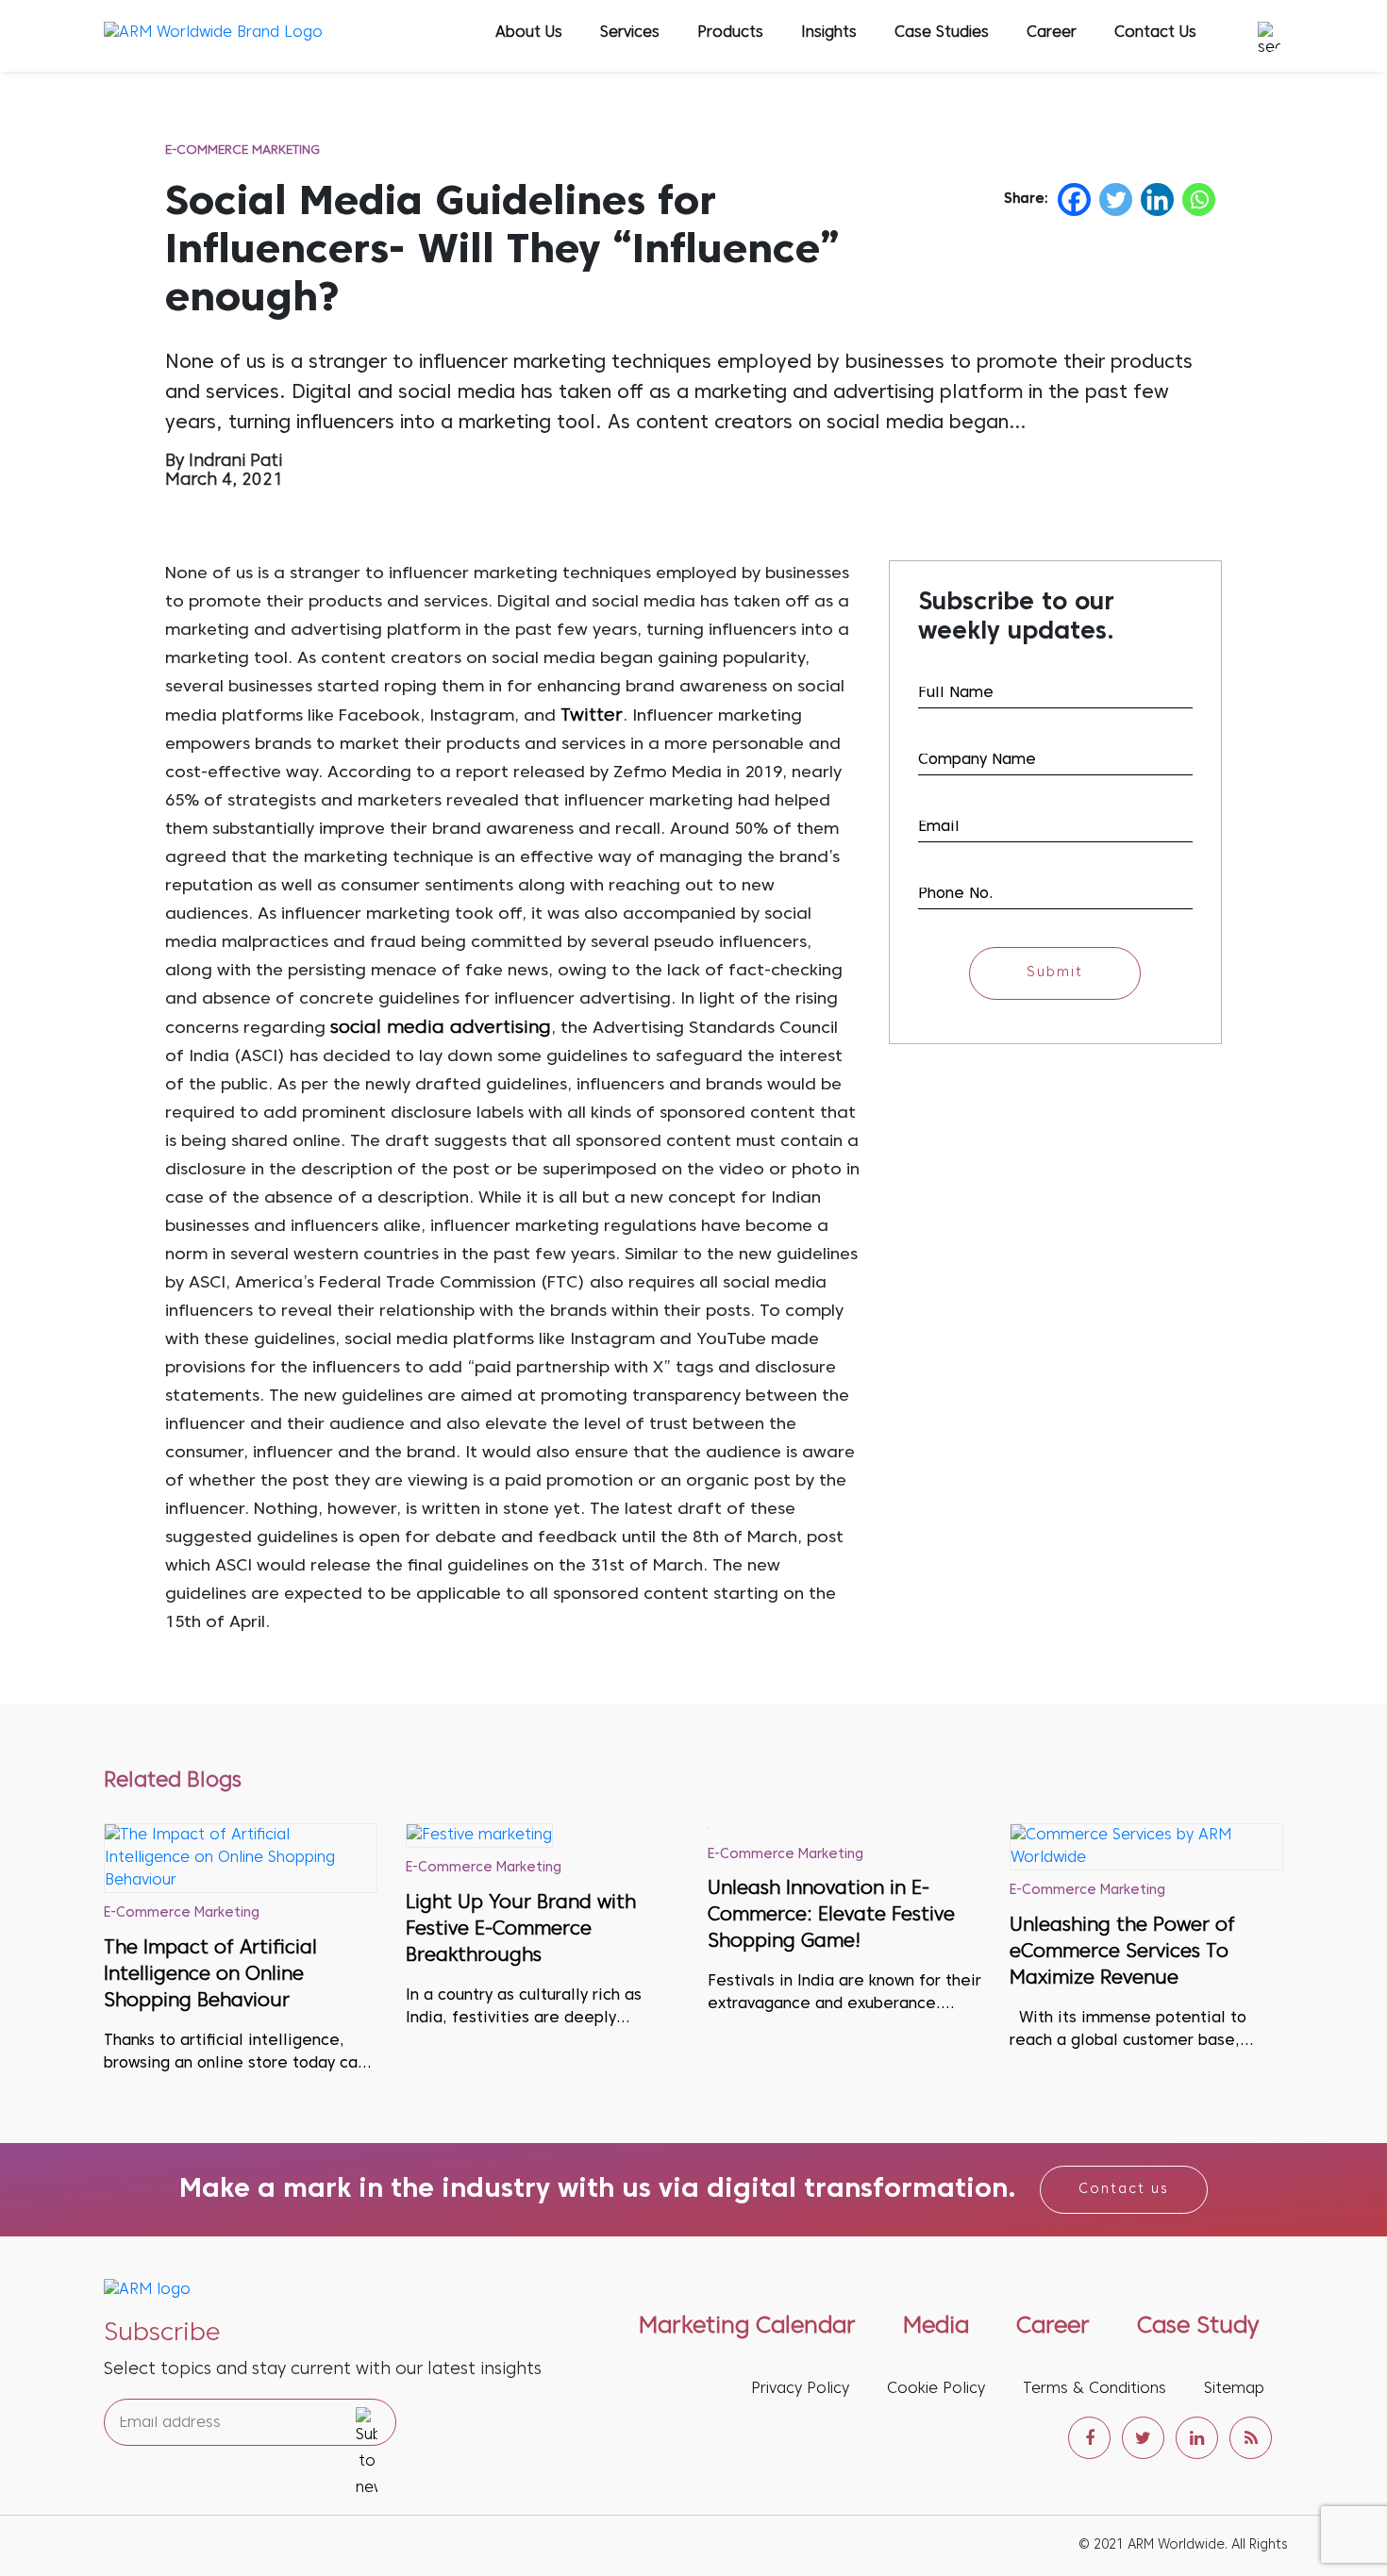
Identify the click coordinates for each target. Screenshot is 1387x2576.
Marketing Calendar (747, 2327)
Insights (829, 33)
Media (936, 2327)
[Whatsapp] (1199, 199)
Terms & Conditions (1095, 2389)
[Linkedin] (1157, 199)
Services (630, 33)
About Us (529, 33)
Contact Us (1155, 33)
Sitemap (1234, 2389)
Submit (1055, 973)
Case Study (1198, 2327)
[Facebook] (1074, 199)
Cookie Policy (936, 2389)
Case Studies (942, 33)
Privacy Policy (800, 2389)
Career (1052, 33)
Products (730, 33)
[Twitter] (1116, 199)
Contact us (1124, 2190)
